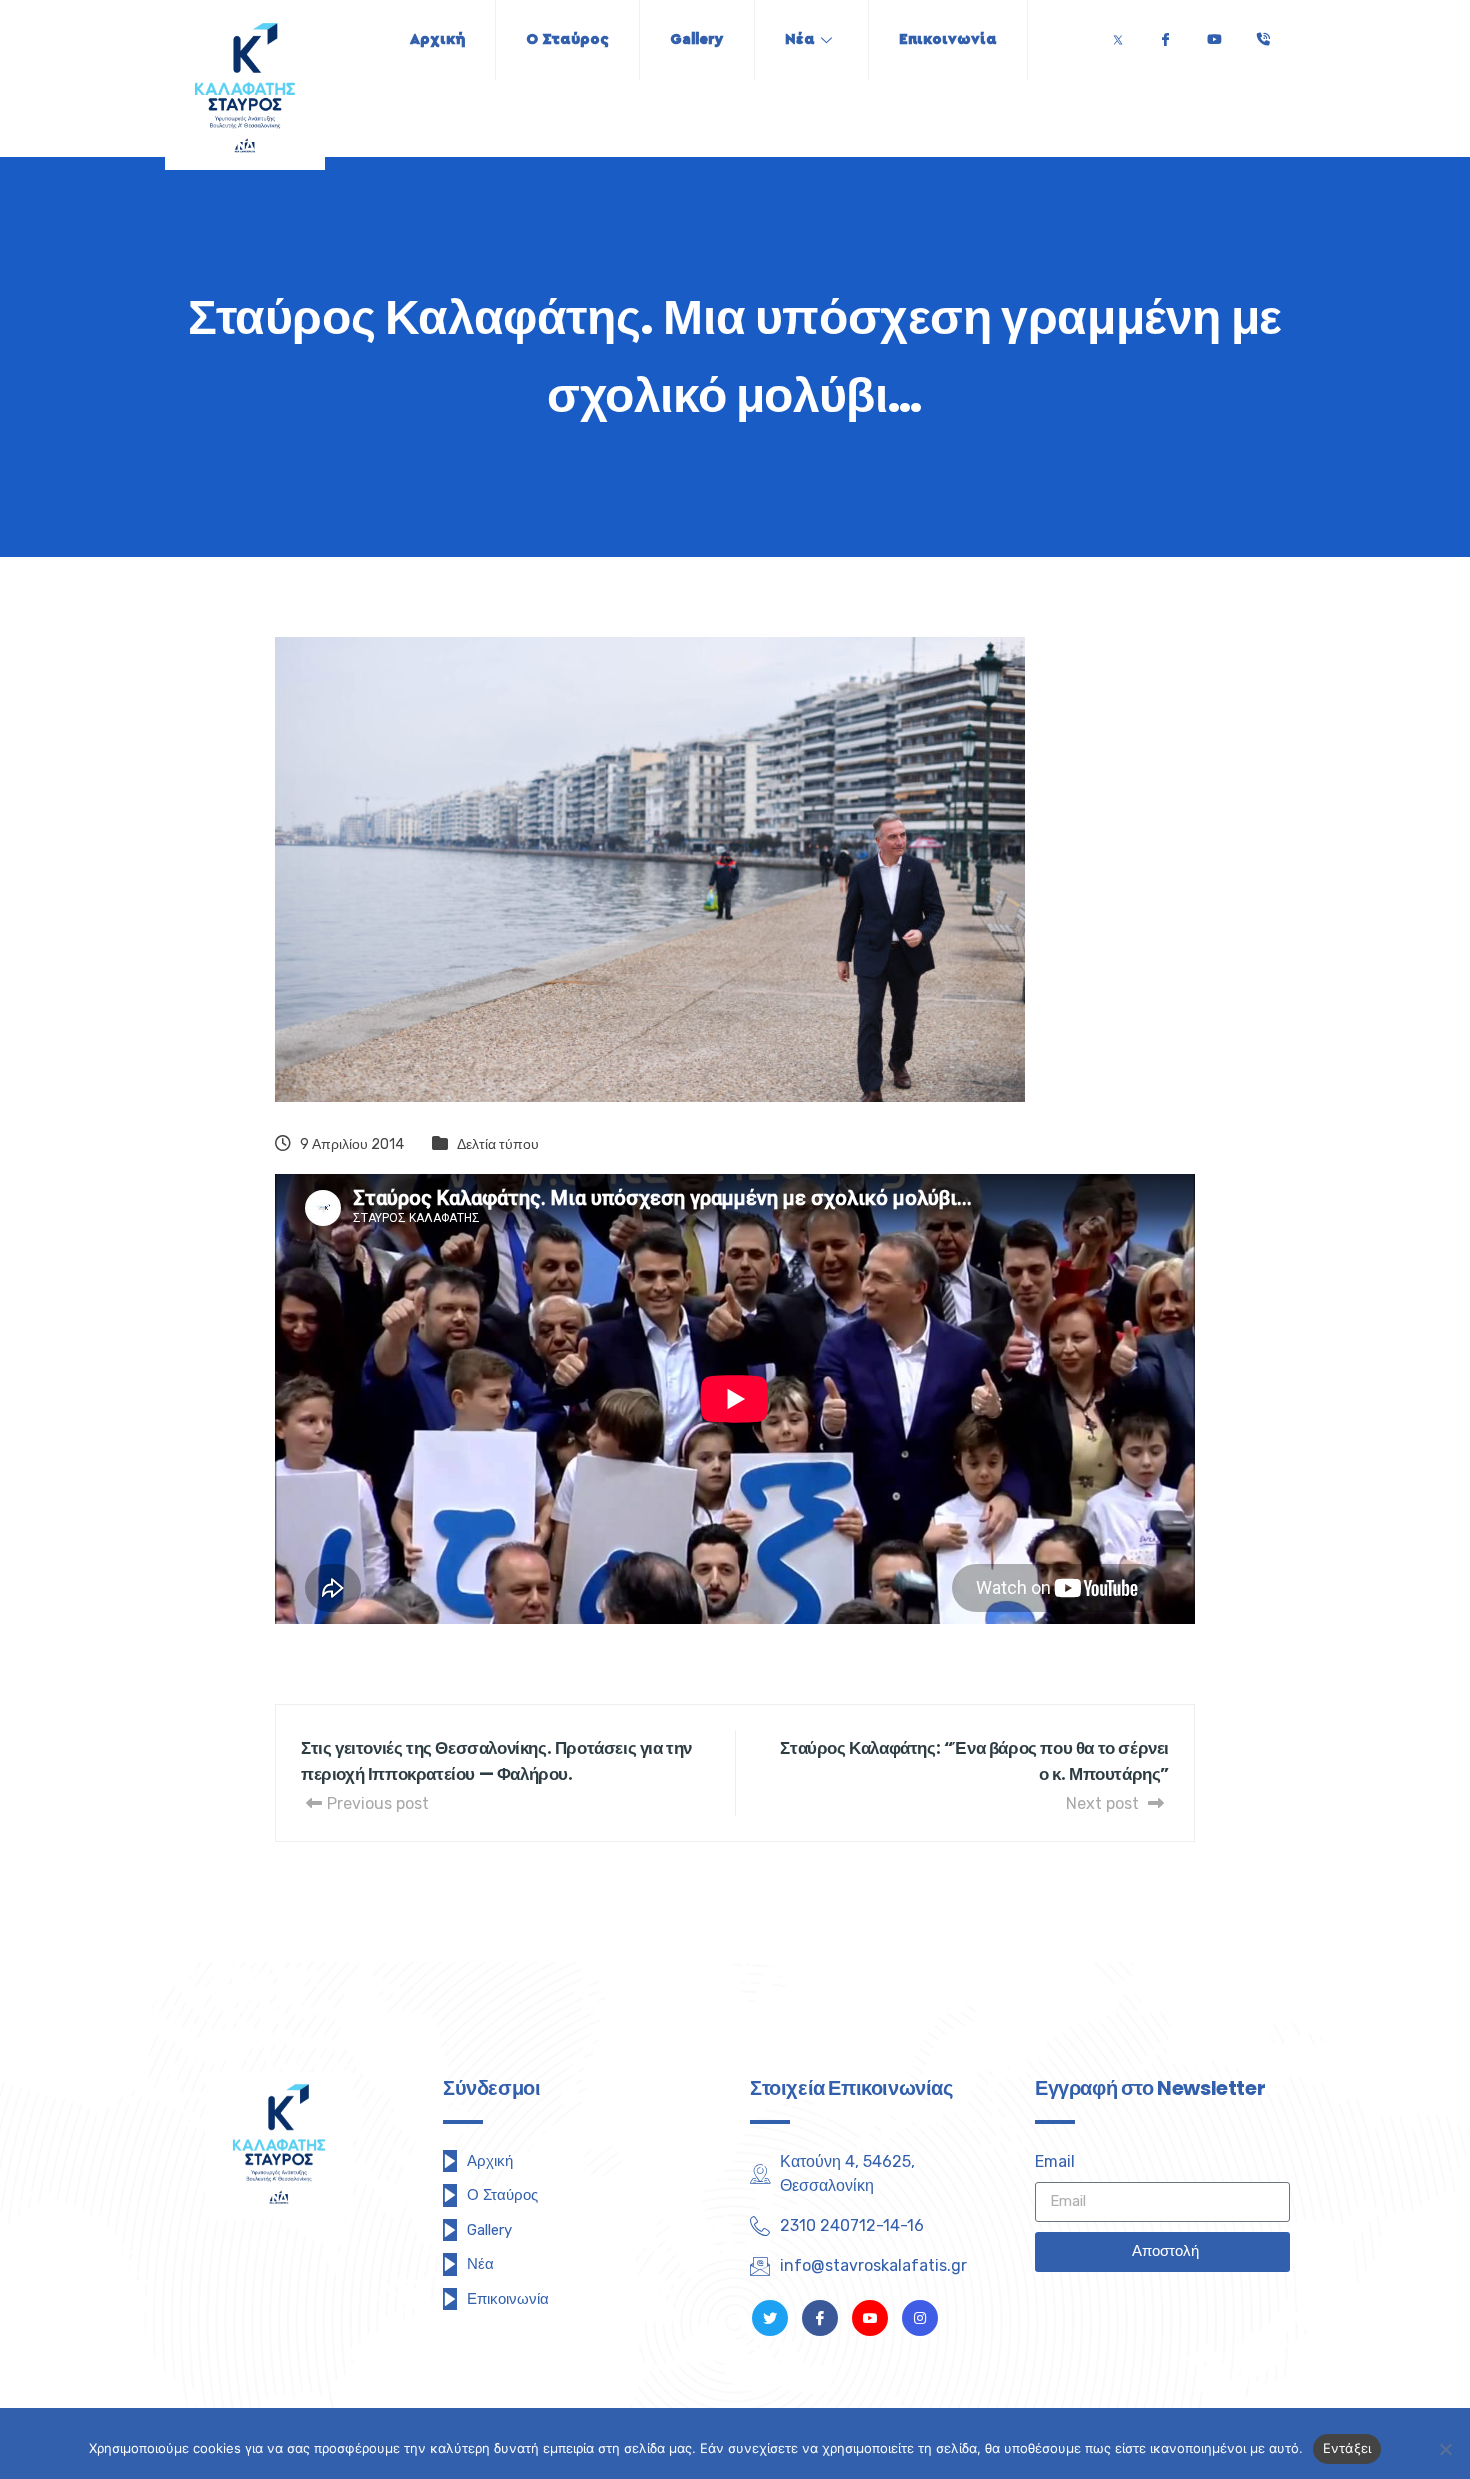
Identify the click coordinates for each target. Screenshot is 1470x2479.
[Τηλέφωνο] (1263, 34)
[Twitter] (1118, 34)
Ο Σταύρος (567, 39)
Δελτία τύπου (498, 1144)
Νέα (800, 39)
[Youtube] (1214, 34)
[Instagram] (920, 2318)
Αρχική (437, 39)
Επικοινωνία (948, 39)
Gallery (697, 39)
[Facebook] (1165, 34)
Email (1055, 2161)
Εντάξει (1347, 2448)
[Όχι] (1445, 2449)
